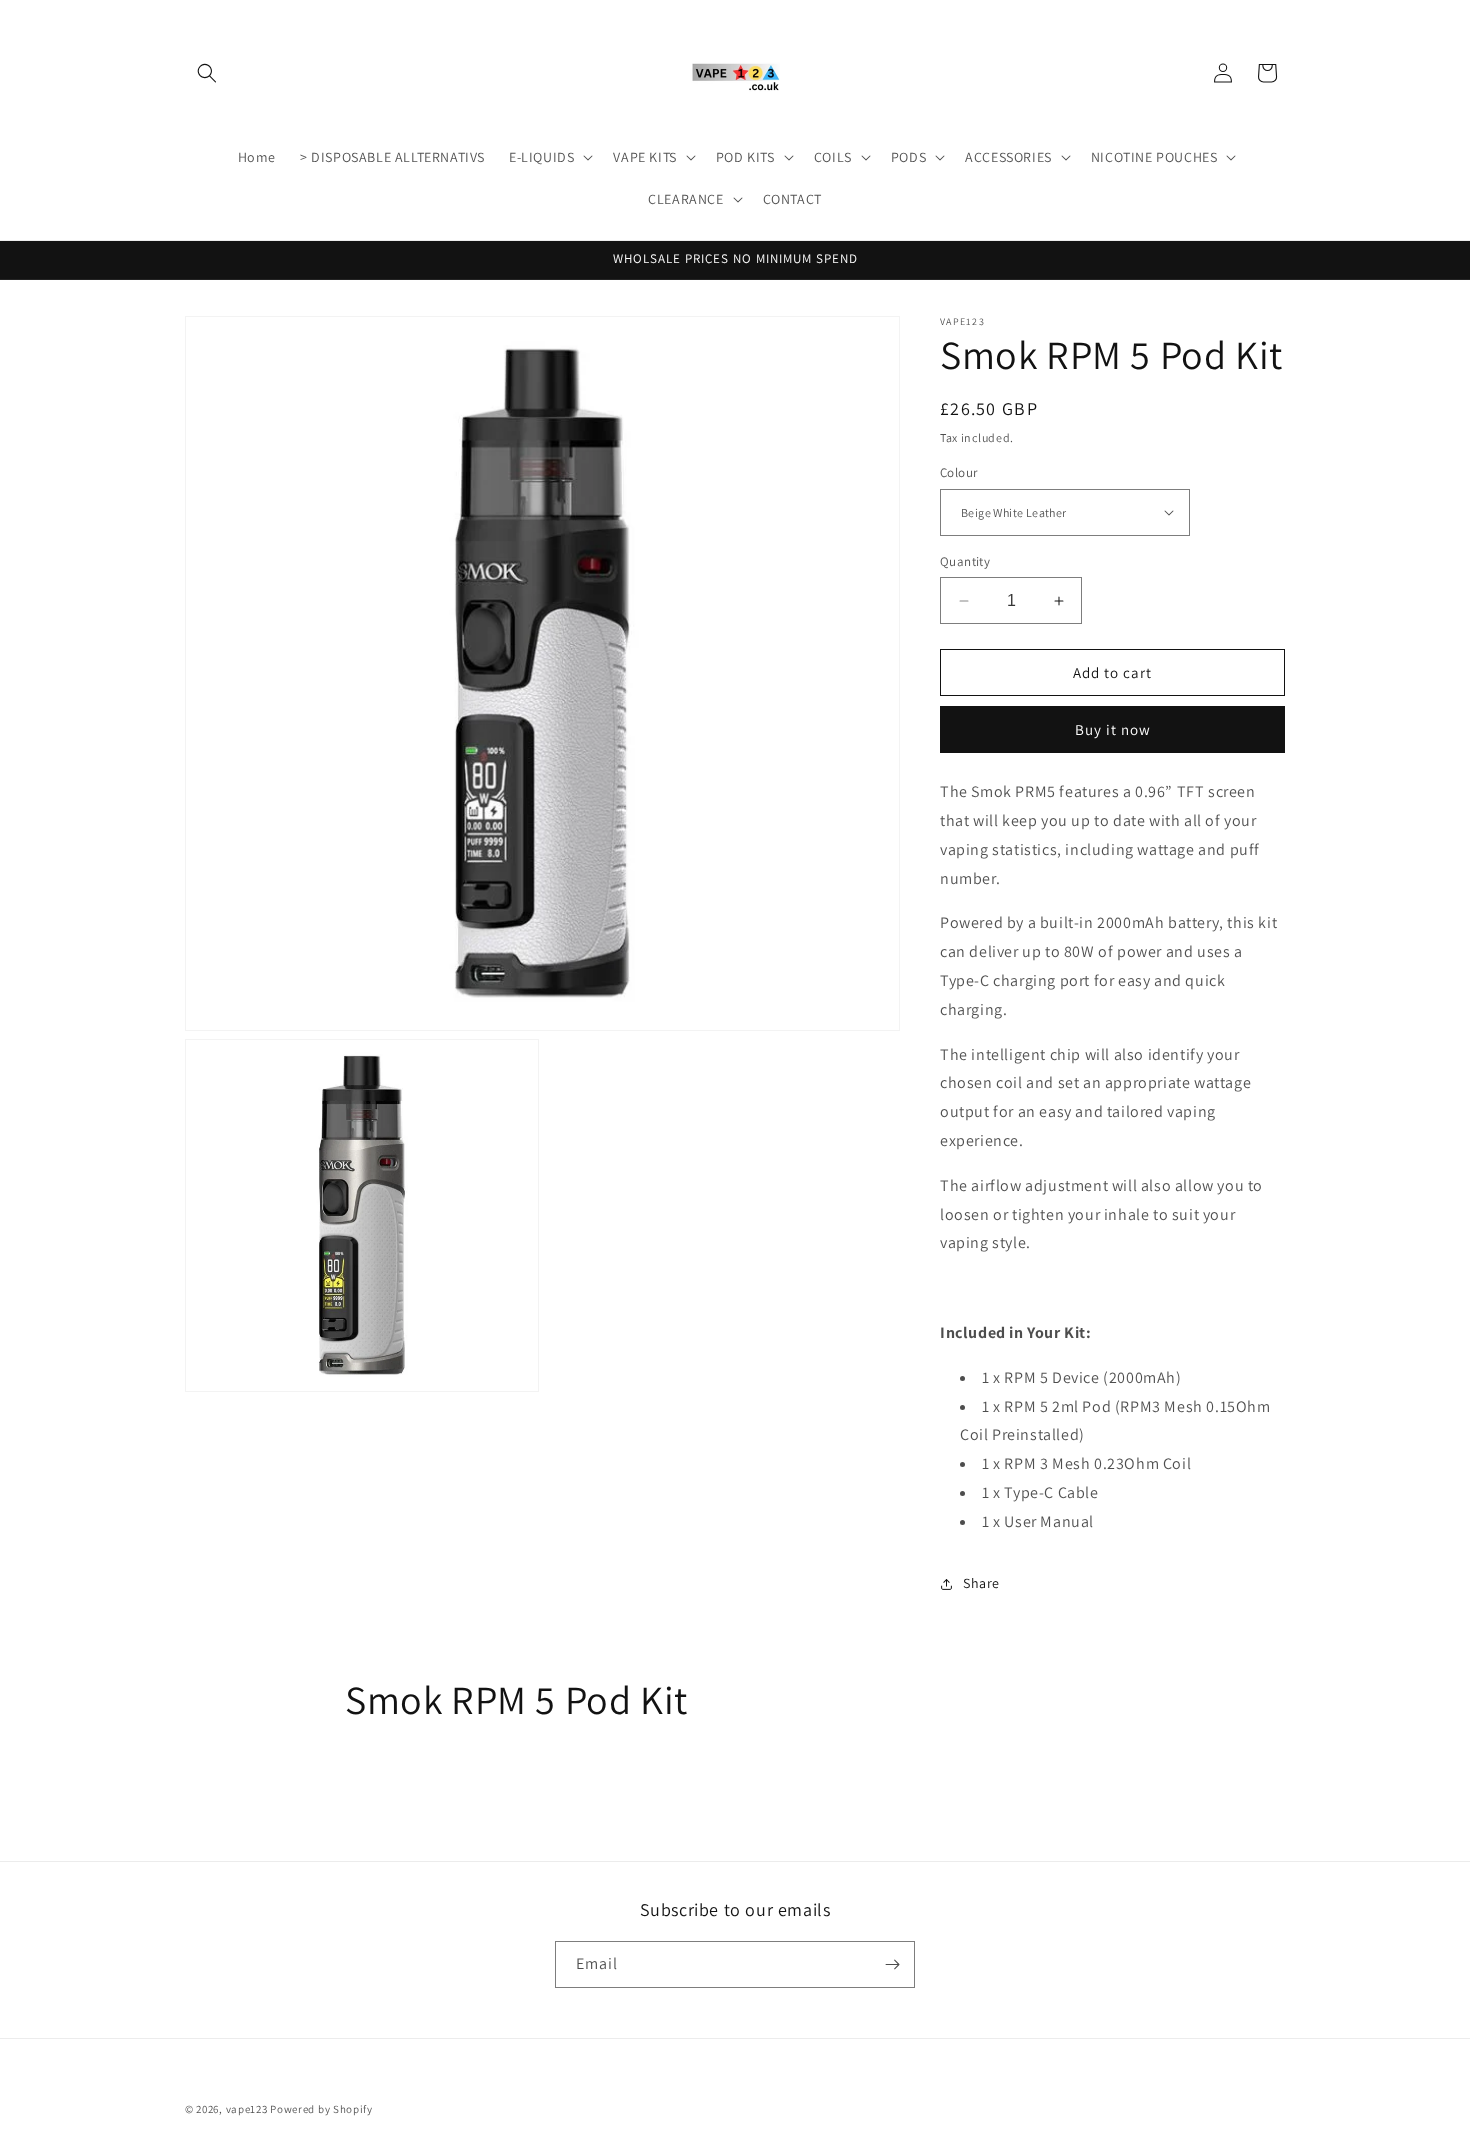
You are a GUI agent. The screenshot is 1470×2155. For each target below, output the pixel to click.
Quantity (965, 561)
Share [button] (981, 1583)
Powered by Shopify (321, 2109)
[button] (207, 73)
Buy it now (1113, 729)
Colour (958, 472)
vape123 (247, 2109)
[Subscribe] (892, 1964)
